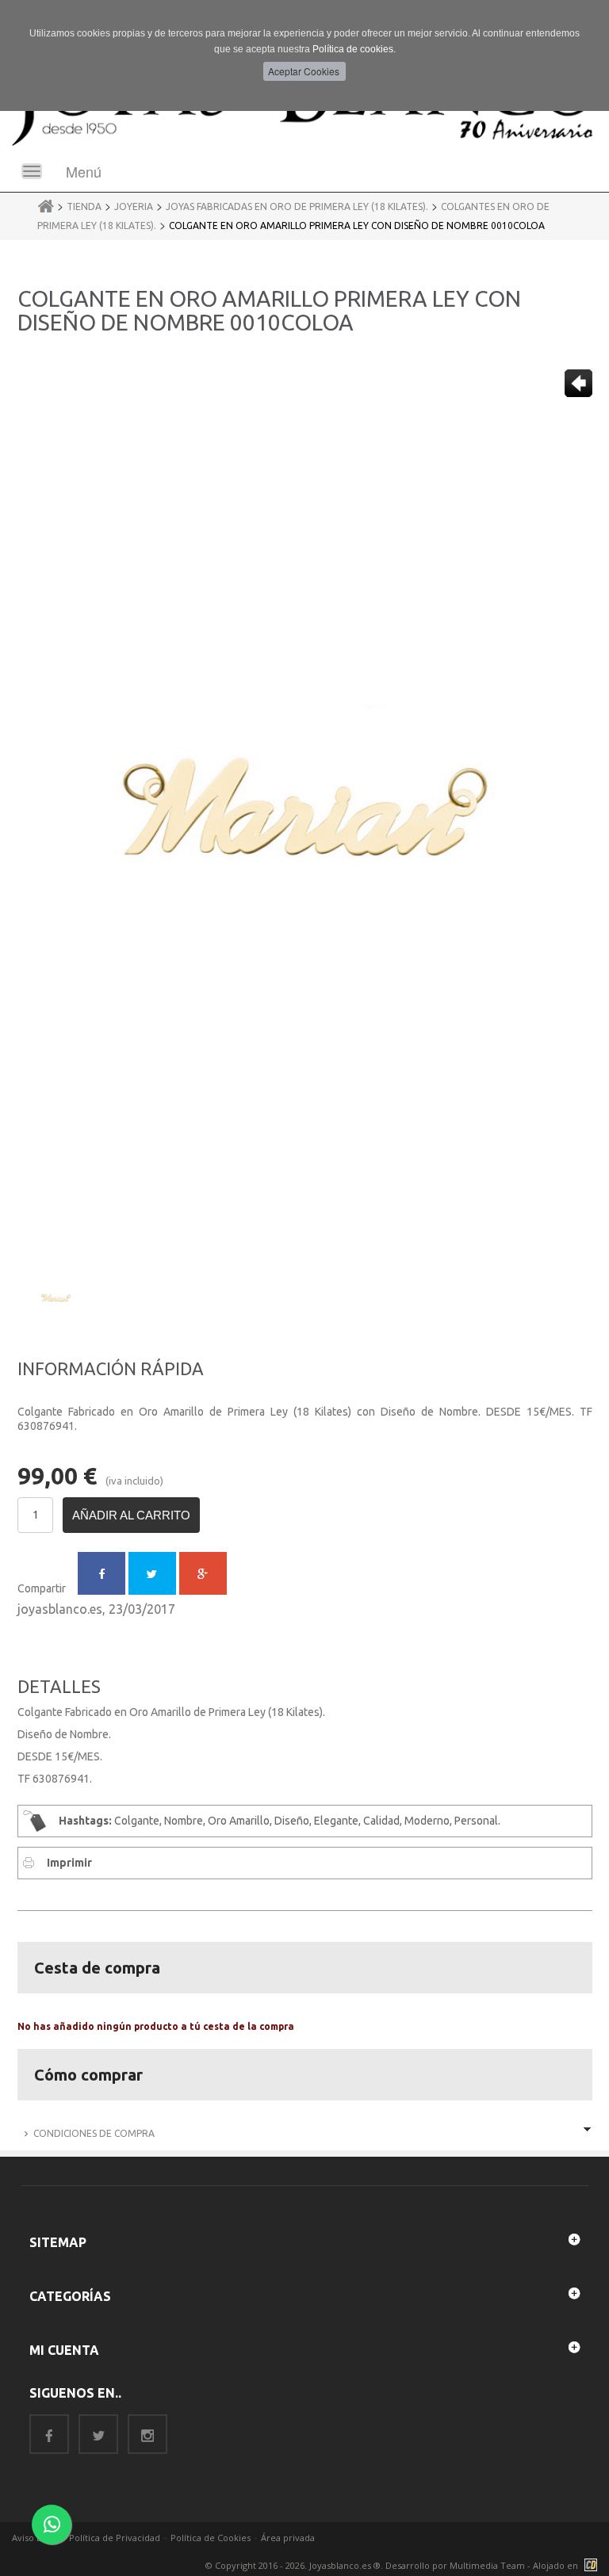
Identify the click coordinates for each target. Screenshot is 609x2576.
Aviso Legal (35, 2538)
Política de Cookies (211, 2538)
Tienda (84, 206)
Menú (84, 171)
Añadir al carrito (131, 1515)
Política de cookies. (354, 49)
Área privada (288, 2538)
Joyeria (134, 206)
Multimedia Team (487, 2565)
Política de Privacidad (115, 2538)
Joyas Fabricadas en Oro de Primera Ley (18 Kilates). (297, 206)
